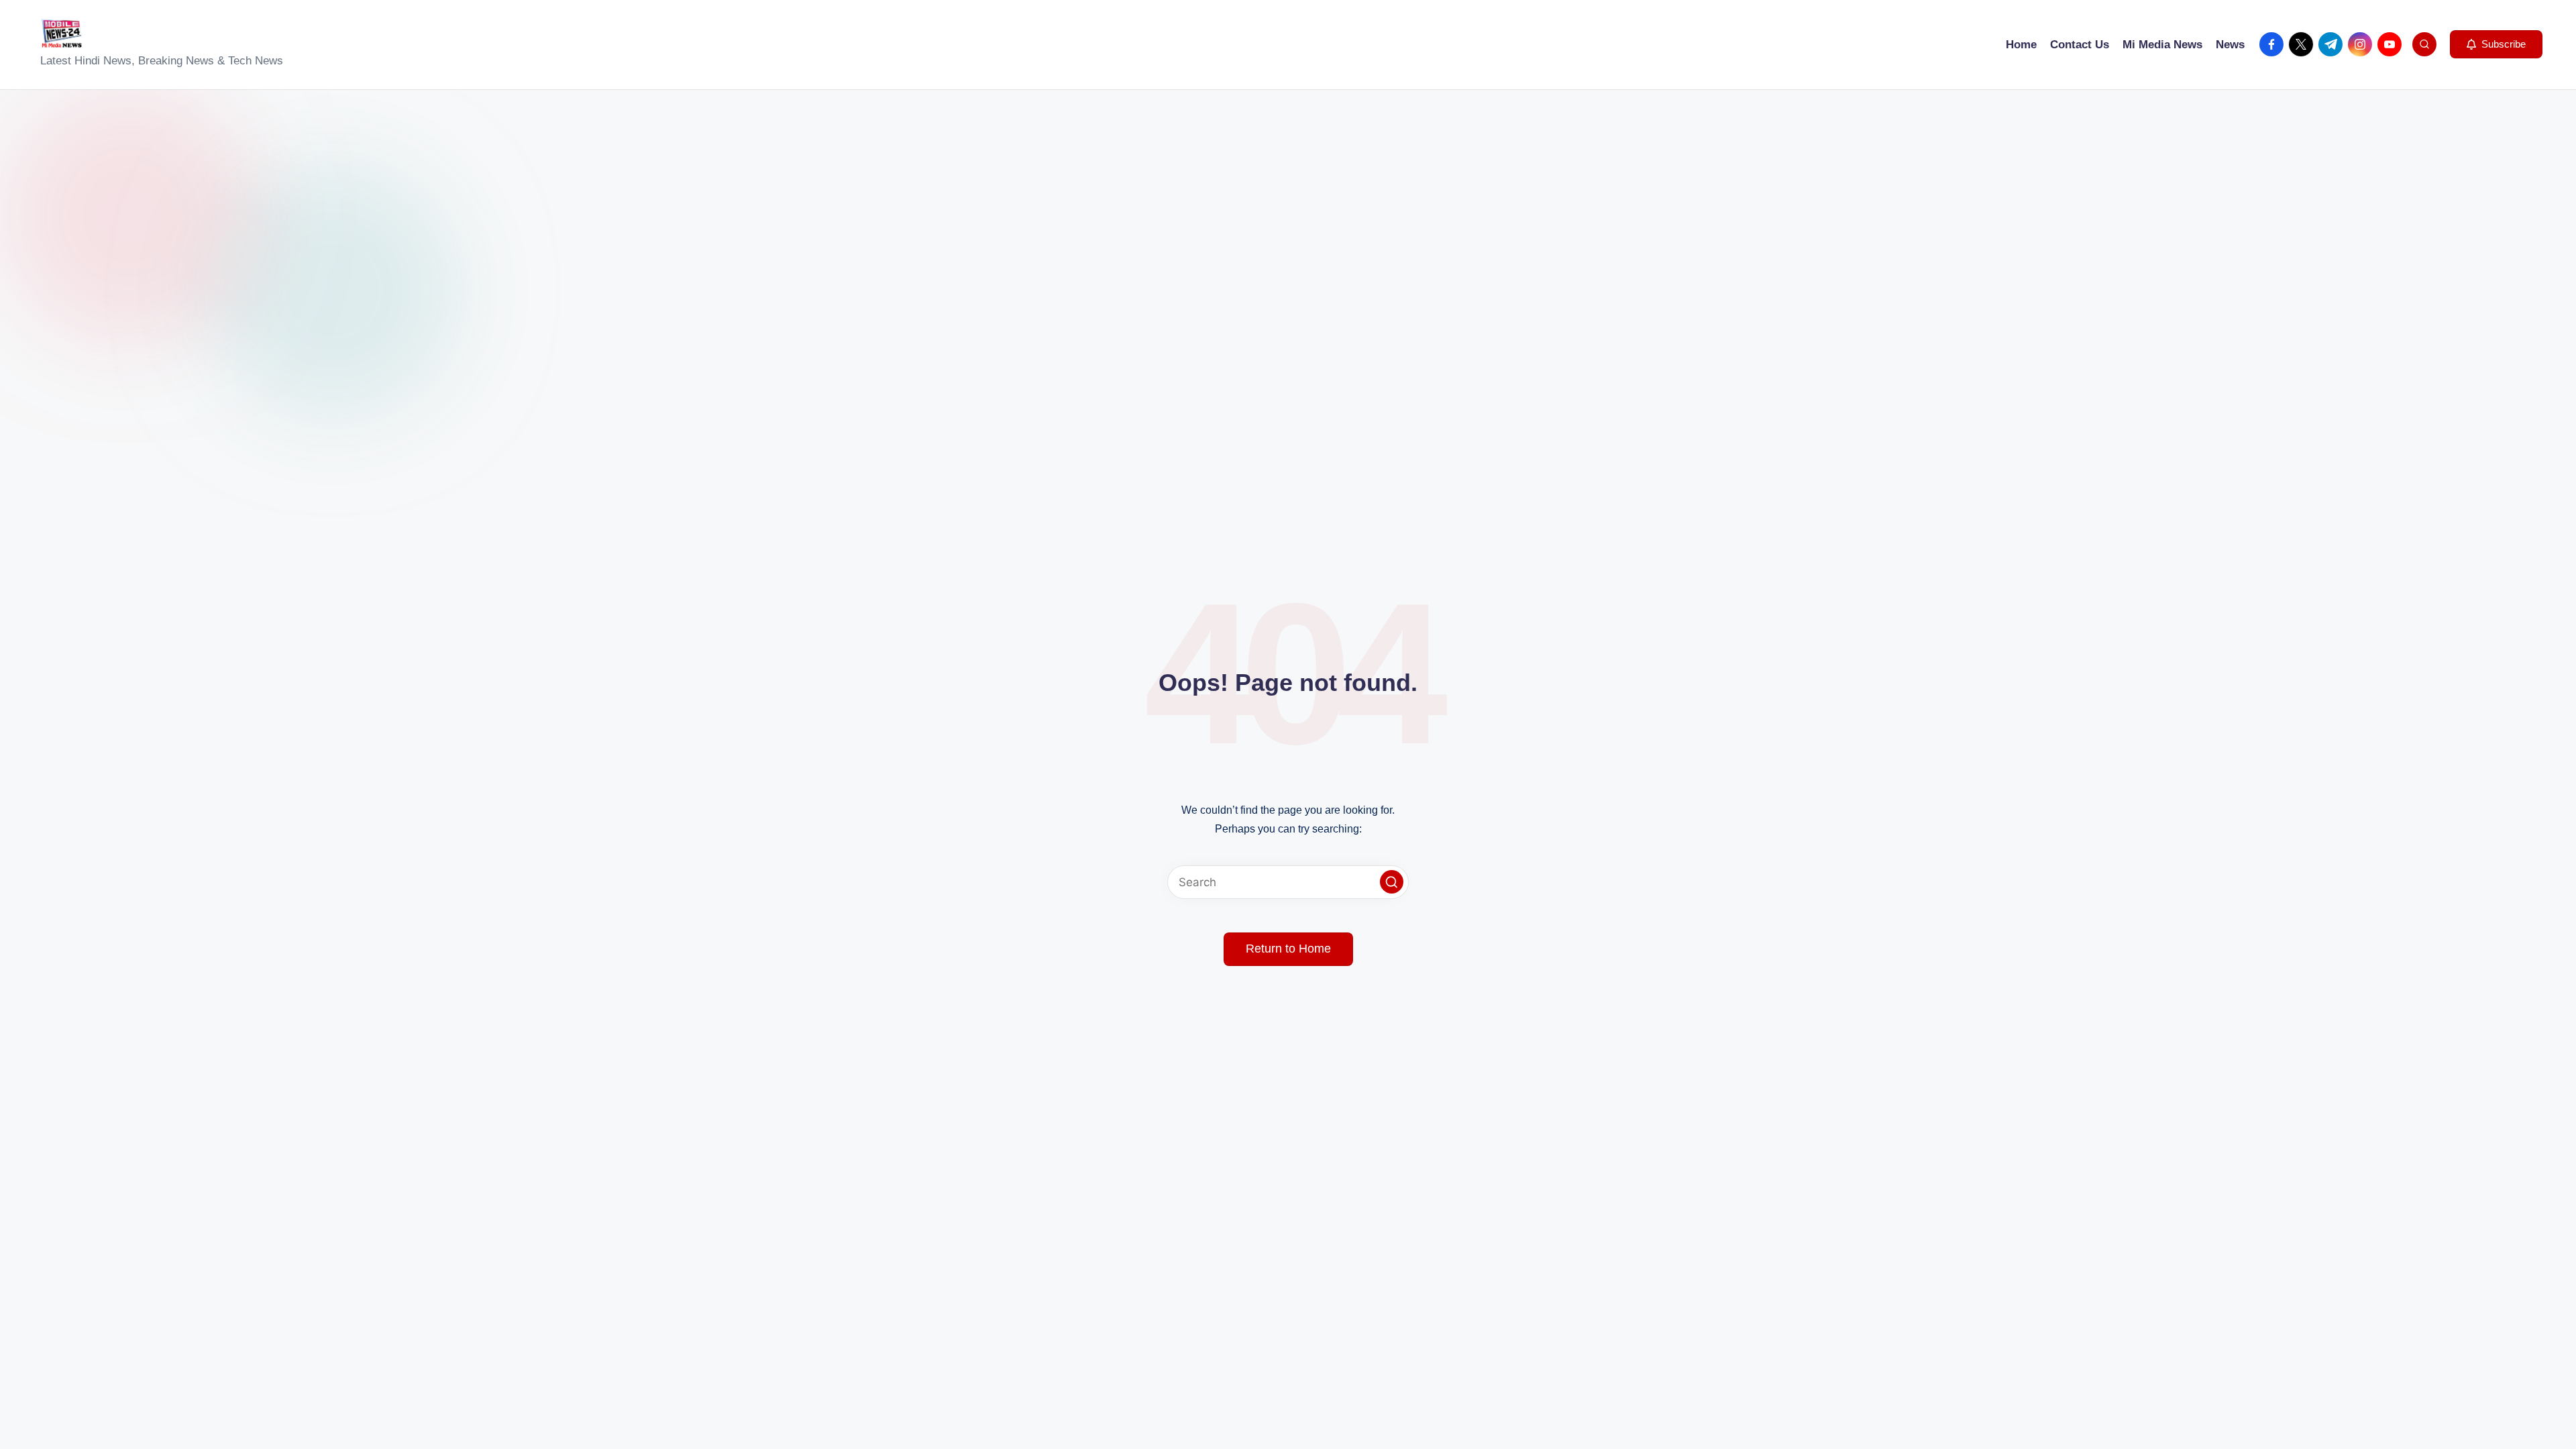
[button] (2496, 44)
